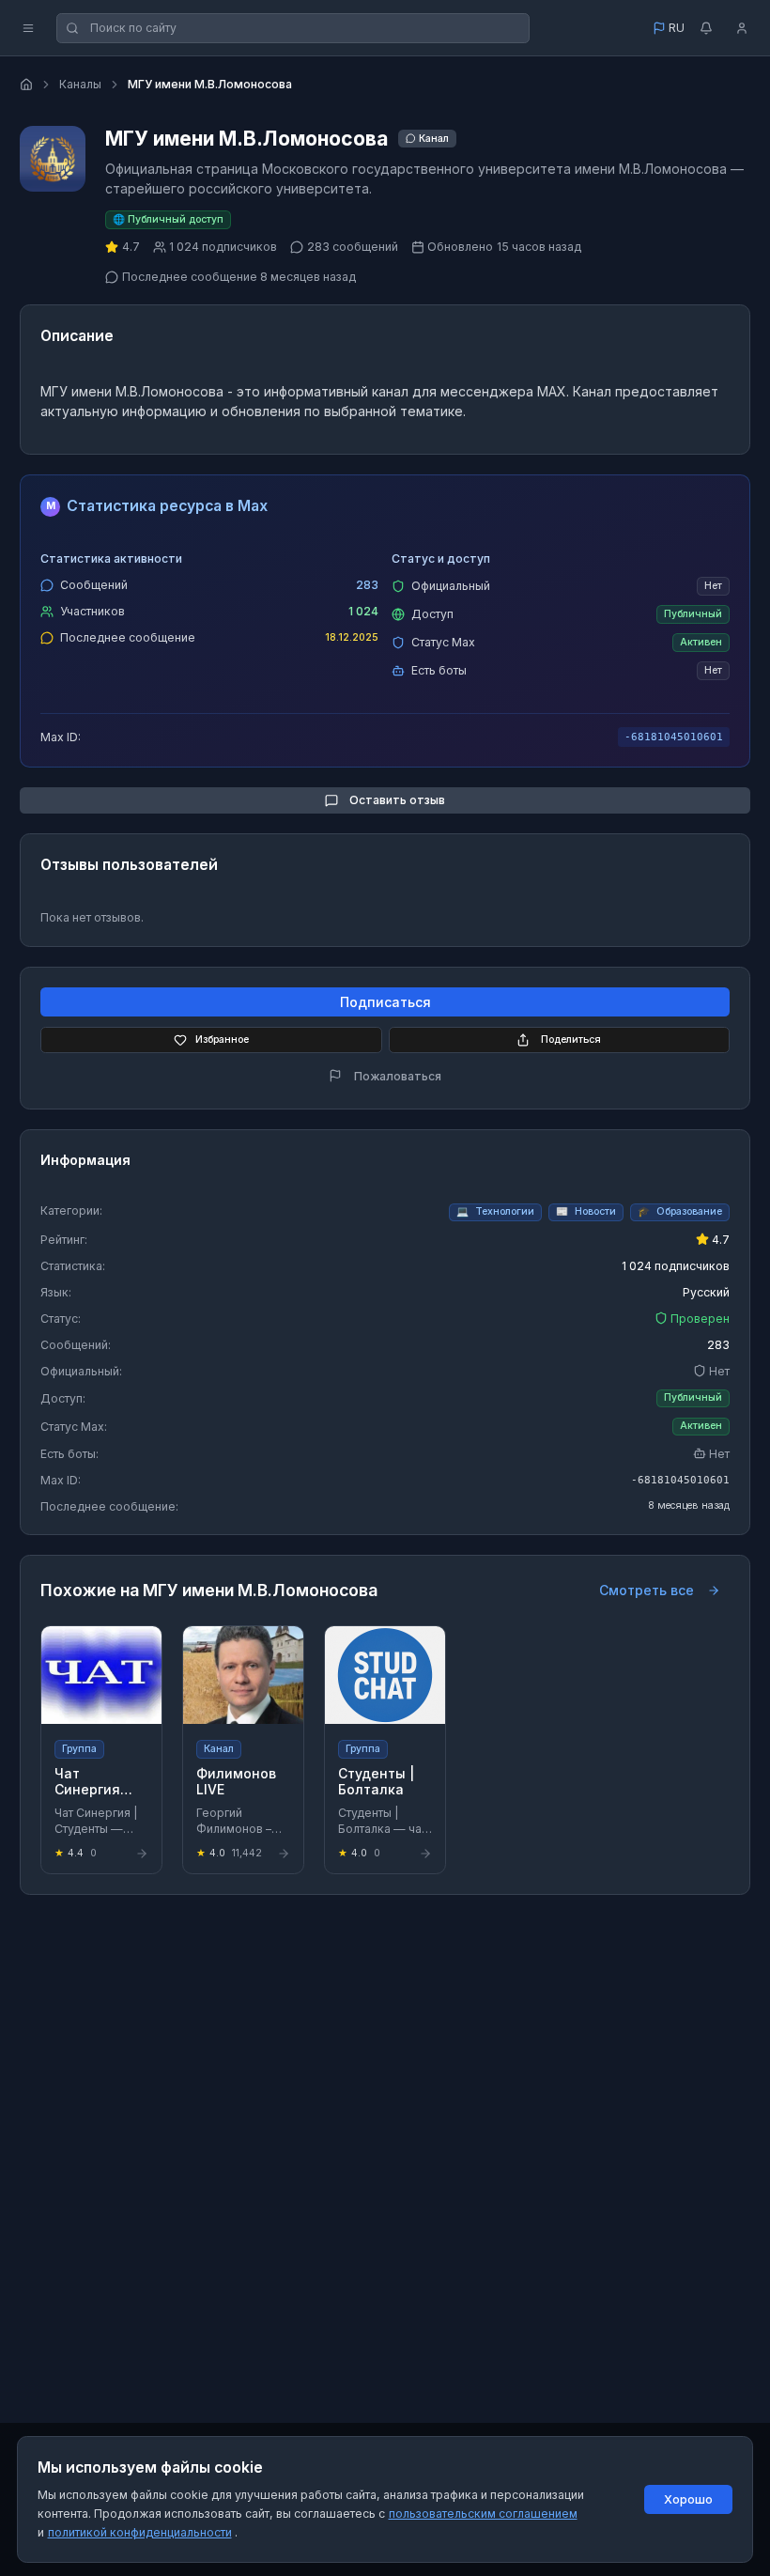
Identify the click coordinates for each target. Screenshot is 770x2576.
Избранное (222, 1040)
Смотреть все (647, 1590)
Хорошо (688, 2499)
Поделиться (571, 1040)
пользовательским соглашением (483, 2514)
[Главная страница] (26, 85)
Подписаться (385, 1002)
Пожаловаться (398, 1076)
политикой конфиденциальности (140, 2532)
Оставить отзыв (397, 800)
